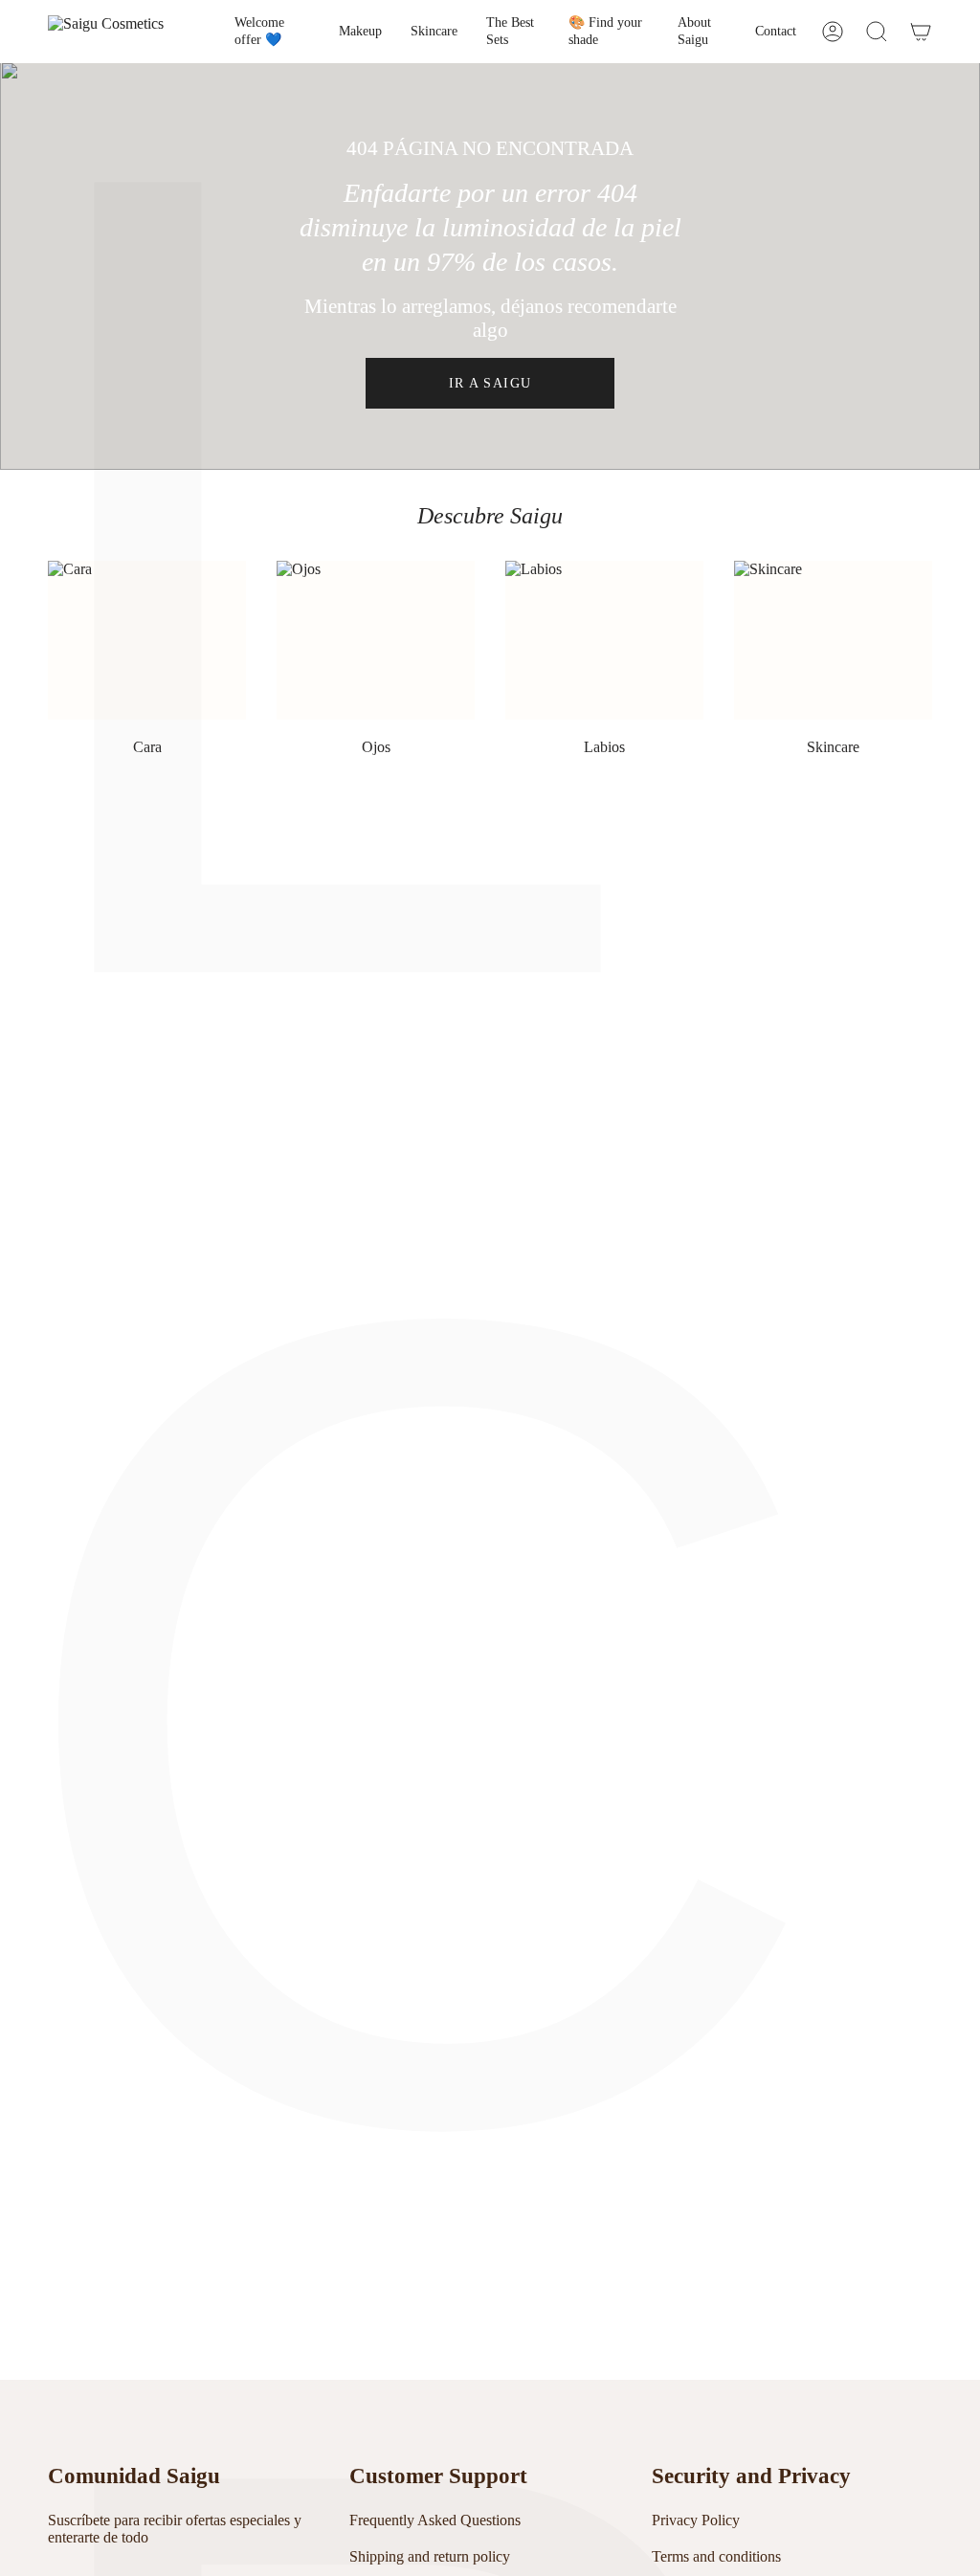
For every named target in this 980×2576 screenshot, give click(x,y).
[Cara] (147, 640)
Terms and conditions (716, 2556)
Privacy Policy (696, 2520)
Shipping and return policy (430, 2556)
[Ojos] (376, 640)
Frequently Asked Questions (435, 2520)
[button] (360, 32)
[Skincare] (833, 640)
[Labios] (604, 640)
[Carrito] (921, 32)
